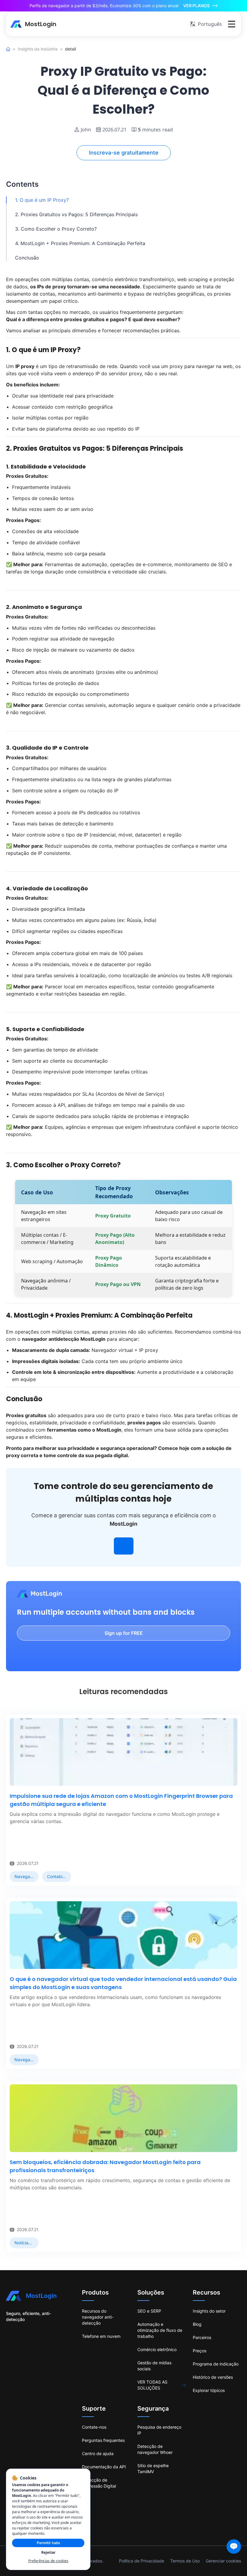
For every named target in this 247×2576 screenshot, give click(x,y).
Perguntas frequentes (103, 2440)
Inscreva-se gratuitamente (124, 153)
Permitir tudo (48, 2543)
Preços (200, 2351)
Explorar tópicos (209, 2390)
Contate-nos (94, 2427)
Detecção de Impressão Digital (99, 2483)
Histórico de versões (213, 2377)
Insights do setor (209, 2311)
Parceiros (202, 2337)
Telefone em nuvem (101, 2336)
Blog (197, 2324)
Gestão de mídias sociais (154, 2366)
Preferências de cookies (48, 2561)
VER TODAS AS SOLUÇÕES (152, 2385)
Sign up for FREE (124, 1633)
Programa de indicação (216, 2364)
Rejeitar (48, 2552)
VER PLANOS (196, 6)
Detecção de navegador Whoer (155, 2449)
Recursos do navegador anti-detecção (98, 2317)
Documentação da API (104, 2467)
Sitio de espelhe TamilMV (153, 2469)
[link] (24, 1877)
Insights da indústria (38, 49)
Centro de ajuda (98, 2453)
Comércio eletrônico (157, 2349)
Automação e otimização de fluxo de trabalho (160, 2330)
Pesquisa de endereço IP (159, 2430)
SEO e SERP (149, 2311)
